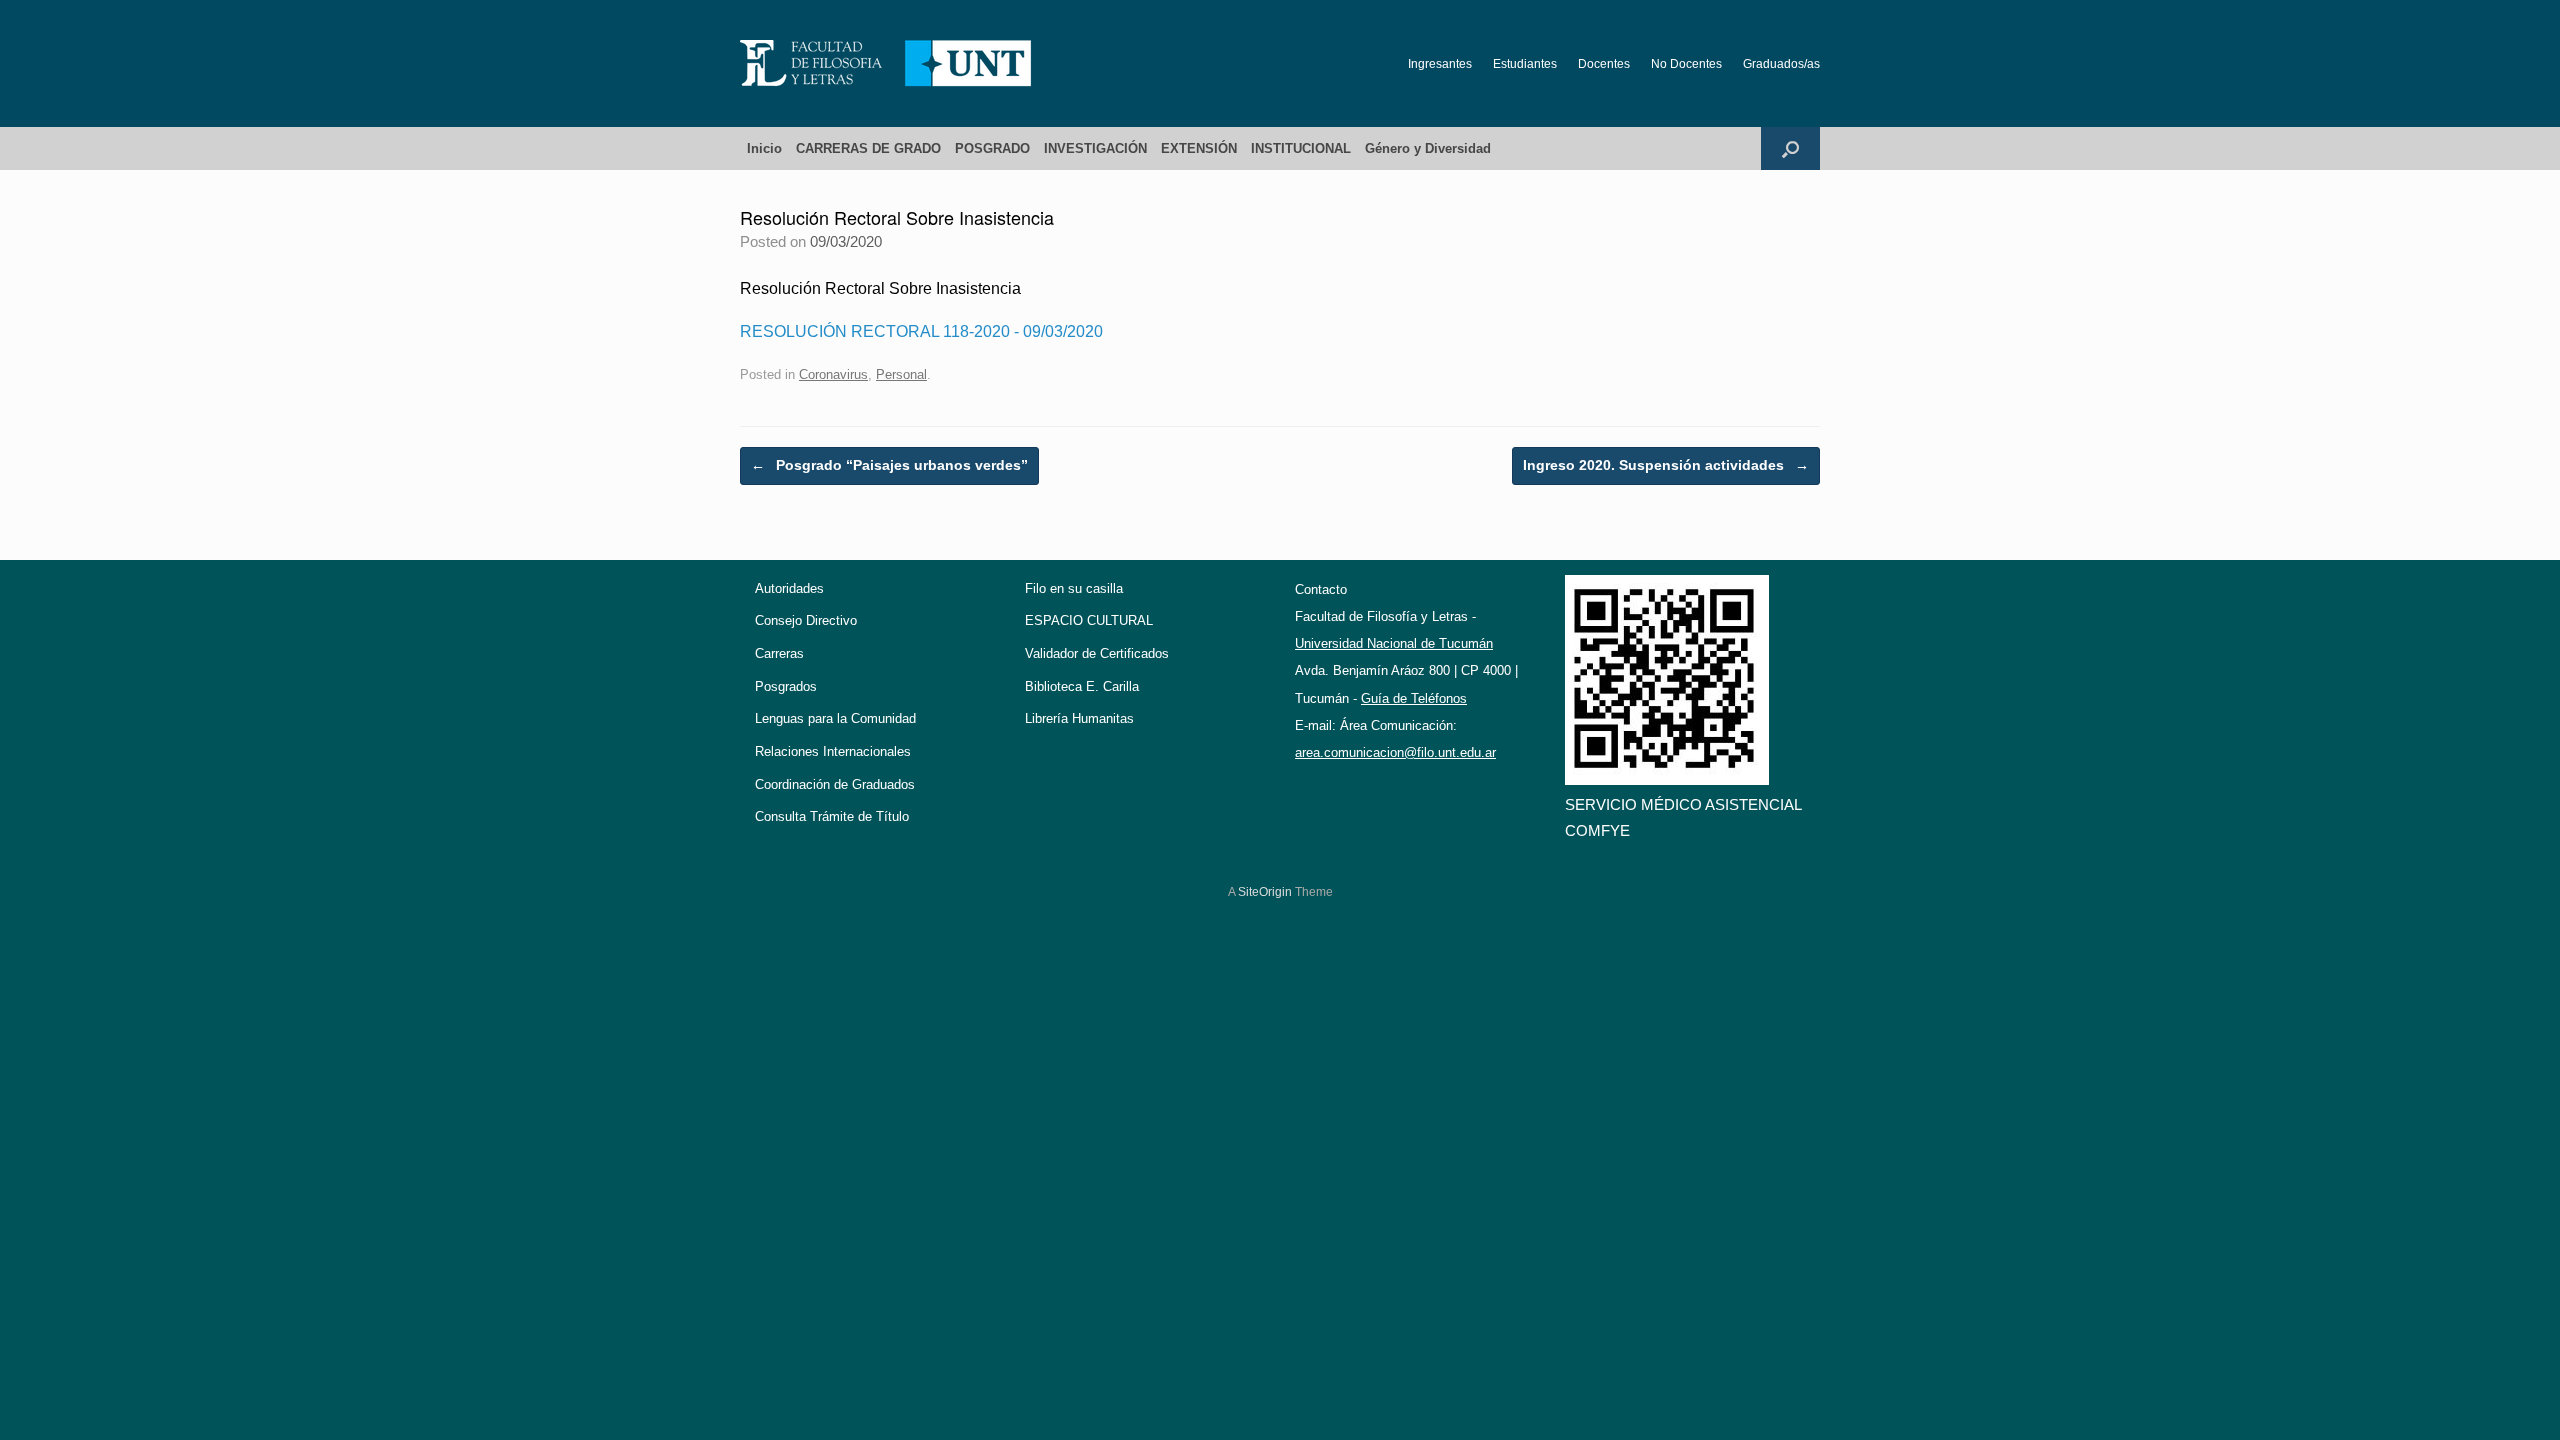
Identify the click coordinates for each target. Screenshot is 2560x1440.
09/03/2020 (1063, 331)
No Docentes (1686, 64)
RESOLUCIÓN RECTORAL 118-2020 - (881, 331)
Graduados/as (1781, 64)
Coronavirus (833, 374)
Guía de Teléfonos (1414, 698)
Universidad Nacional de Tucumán (1394, 643)
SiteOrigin (1265, 892)
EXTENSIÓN (1199, 148)
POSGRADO (992, 148)
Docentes (1604, 64)
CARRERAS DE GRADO (868, 148)
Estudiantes (1525, 64)
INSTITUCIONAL (1301, 148)
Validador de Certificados (1097, 653)
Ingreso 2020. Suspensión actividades (1666, 465)
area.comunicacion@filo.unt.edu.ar (1395, 752)
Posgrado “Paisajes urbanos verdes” (889, 465)
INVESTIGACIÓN (1095, 148)
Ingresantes (1440, 64)
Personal (901, 374)
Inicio (764, 148)
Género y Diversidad (1428, 148)
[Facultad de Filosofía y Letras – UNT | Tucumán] (886, 63)
